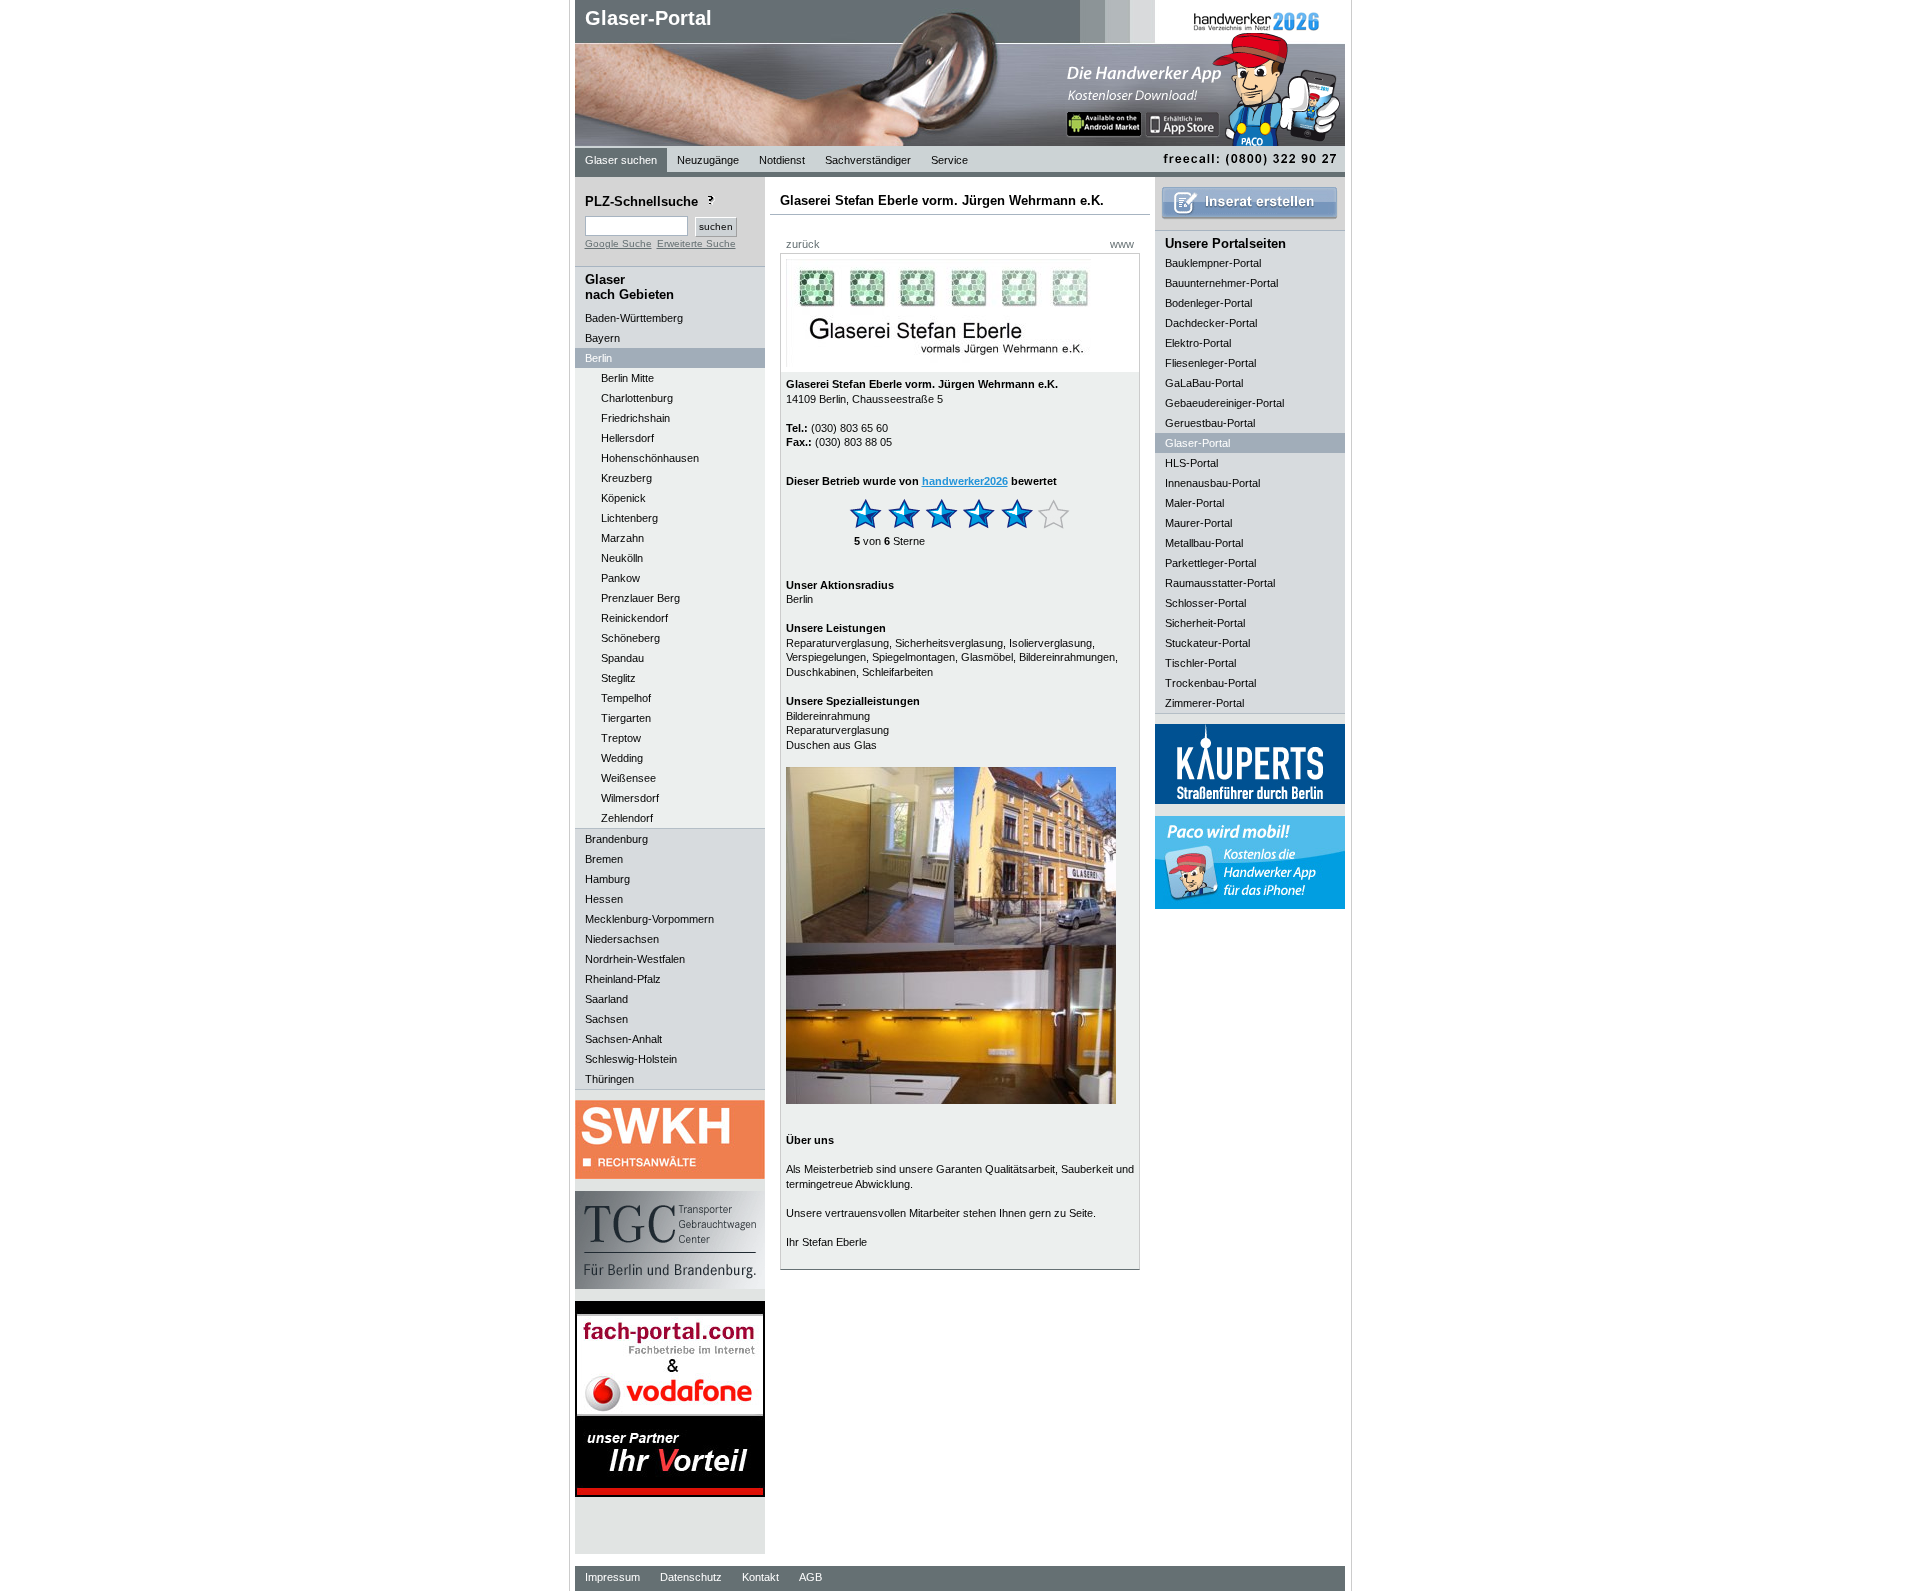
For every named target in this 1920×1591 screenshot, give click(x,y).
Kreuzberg (626, 478)
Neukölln (622, 558)
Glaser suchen (621, 160)
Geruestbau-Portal (1210, 423)
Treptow (621, 738)
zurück (803, 244)
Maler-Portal (1194, 503)
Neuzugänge (708, 160)
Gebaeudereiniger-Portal (1224, 403)
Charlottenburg (637, 398)
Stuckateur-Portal (1207, 643)
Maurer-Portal (1198, 523)
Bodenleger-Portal (1208, 303)
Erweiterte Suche (696, 243)
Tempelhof (626, 698)
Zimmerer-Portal (1204, 703)
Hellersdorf (627, 438)
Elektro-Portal (1198, 343)
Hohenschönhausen (650, 458)
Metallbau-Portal (1204, 543)
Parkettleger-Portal (1210, 563)
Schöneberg (630, 638)
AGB (810, 1577)
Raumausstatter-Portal (1220, 583)
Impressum (612, 1577)
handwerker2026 (965, 481)
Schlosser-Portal (1205, 603)
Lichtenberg (629, 518)
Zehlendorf (627, 818)
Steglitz (618, 678)
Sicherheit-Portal (1205, 623)
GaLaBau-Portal (1204, 383)
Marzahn (622, 538)
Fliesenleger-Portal (1210, 363)
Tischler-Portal (1200, 663)
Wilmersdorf (630, 798)
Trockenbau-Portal (1210, 683)
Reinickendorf (634, 618)
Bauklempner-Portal (1213, 263)
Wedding (622, 758)
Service (949, 160)
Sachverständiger (868, 160)
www (1122, 244)
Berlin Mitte (627, 378)
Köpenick (623, 498)
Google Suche (618, 243)
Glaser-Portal (648, 18)
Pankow (620, 578)
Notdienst (782, 160)
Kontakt (760, 1577)
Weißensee (628, 778)
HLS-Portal (1191, 463)
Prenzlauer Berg (640, 598)
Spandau (622, 658)
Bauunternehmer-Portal (1221, 283)
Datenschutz (691, 1577)
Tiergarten (626, 718)
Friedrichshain (635, 418)
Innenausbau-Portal (1212, 483)
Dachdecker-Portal (1211, 323)
